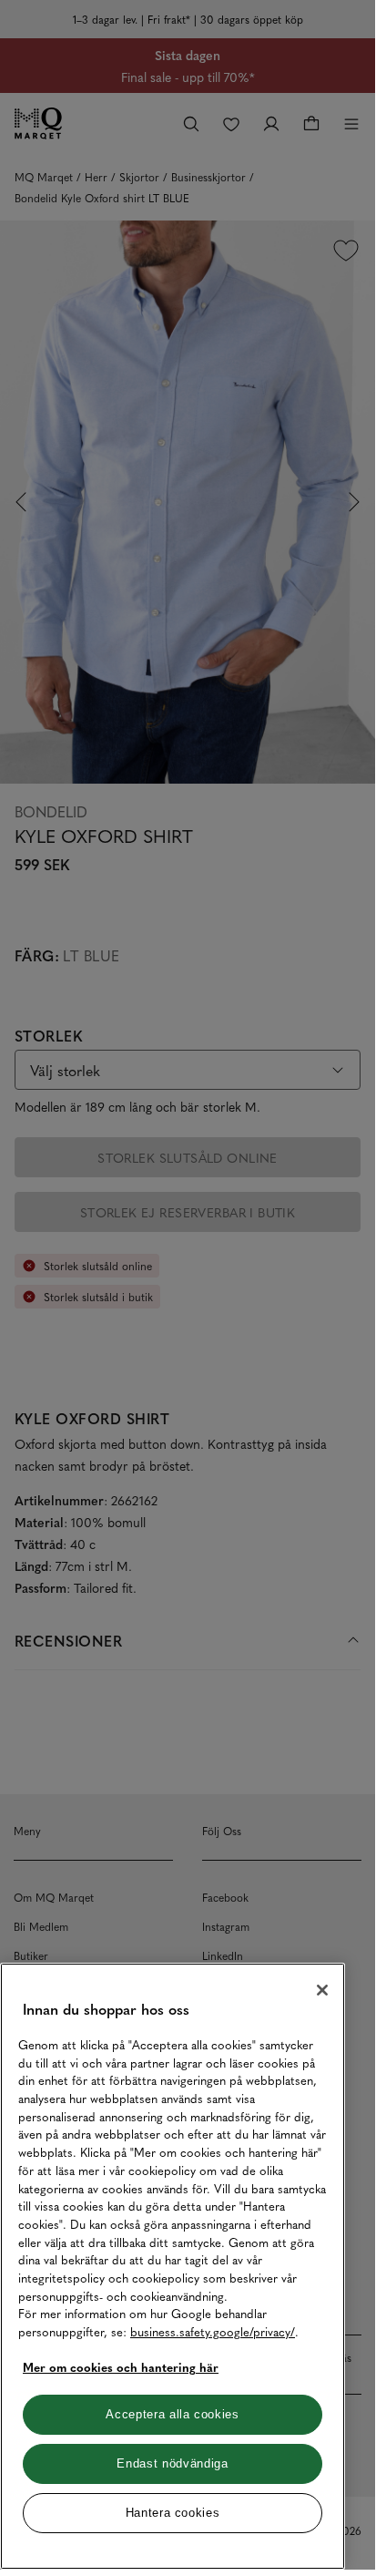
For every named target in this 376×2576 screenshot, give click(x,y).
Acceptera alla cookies (172, 2414)
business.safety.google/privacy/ (213, 2331)
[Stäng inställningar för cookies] (322, 1990)
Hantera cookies (173, 2513)
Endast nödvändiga (172, 2463)
